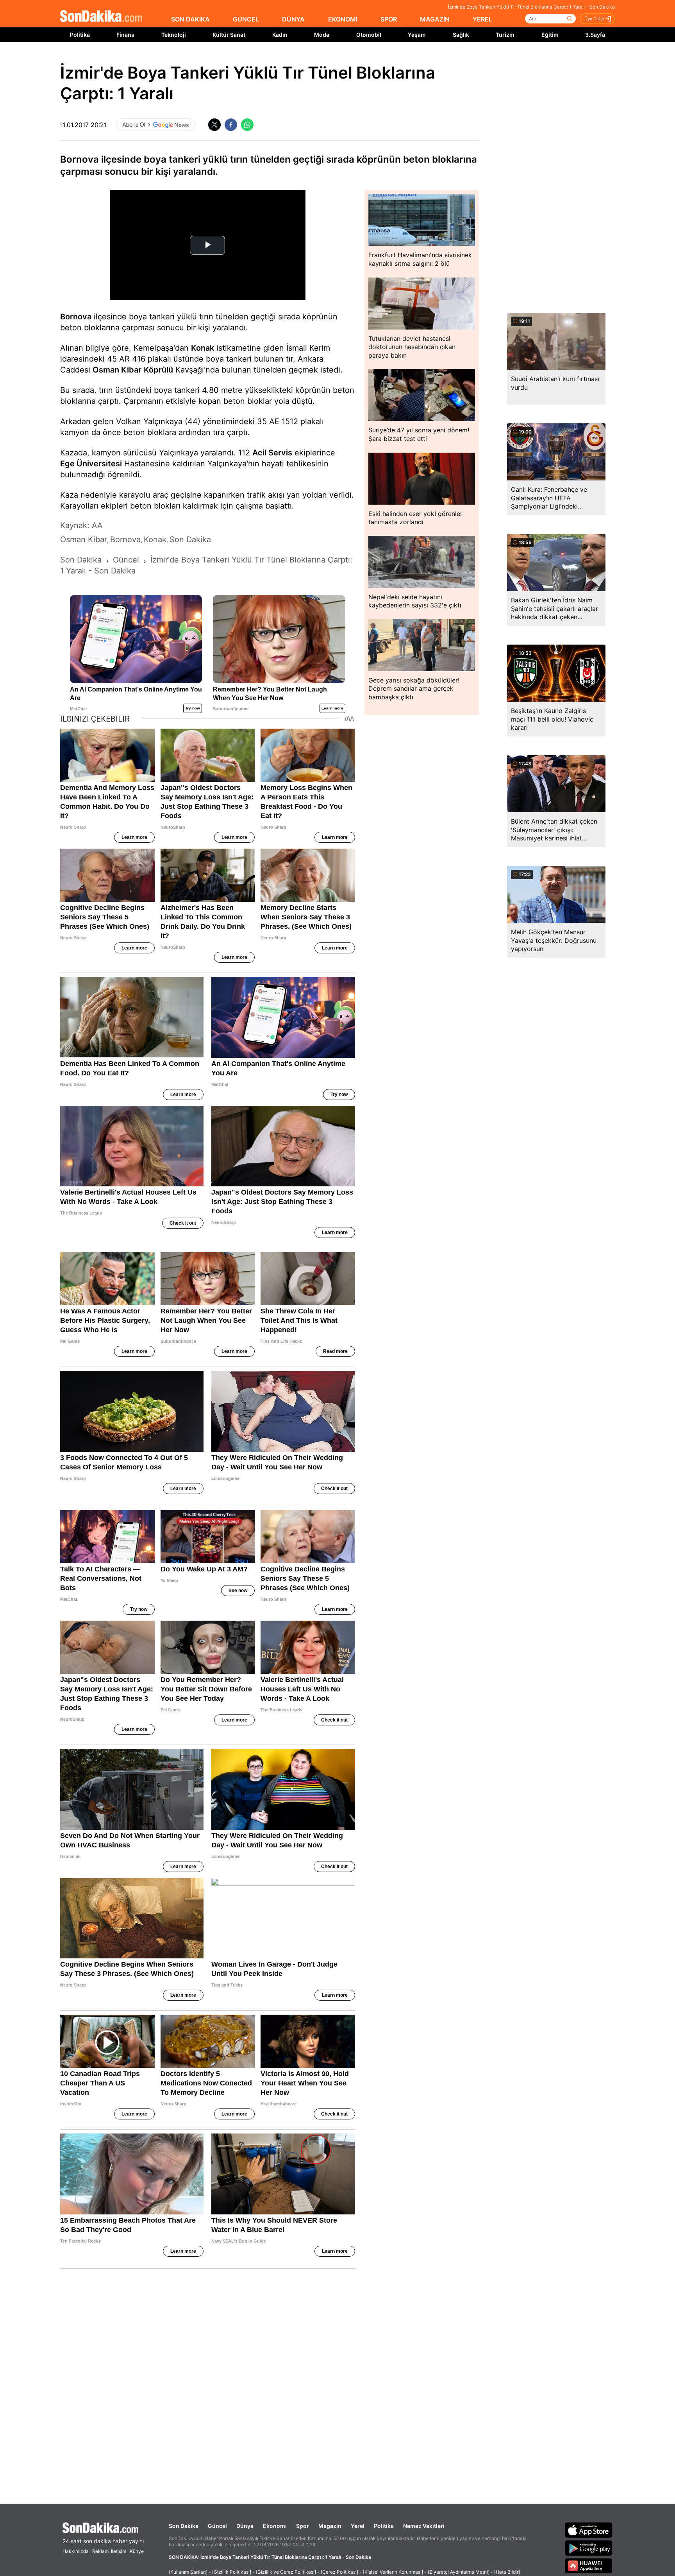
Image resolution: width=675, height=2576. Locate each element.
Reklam (100, 2551)
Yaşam (417, 35)
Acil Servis (272, 453)
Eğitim (550, 35)
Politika (80, 35)
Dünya (245, 2526)
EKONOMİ (343, 19)
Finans (125, 35)
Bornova (76, 317)
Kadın (280, 35)
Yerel (358, 2526)
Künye (137, 2551)
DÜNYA (293, 19)
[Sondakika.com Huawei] (589, 2566)
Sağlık (461, 35)
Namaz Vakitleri (424, 2526)
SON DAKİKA (190, 19)
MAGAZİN (435, 19)
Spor (303, 2526)
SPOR (389, 19)
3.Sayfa (595, 35)
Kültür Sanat (229, 35)
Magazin (330, 2526)
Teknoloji (174, 35)
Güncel (217, 2526)
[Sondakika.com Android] (589, 2548)
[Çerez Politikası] (339, 2572)
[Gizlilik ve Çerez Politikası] (286, 2572)
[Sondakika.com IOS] (589, 2530)
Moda (322, 35)
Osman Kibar (117, 370)
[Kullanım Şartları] (188, 2572)
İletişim (119, 2551)
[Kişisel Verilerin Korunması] (393, 2572)
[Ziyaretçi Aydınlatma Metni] (459, 2572)
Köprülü (158, 370)
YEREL (482, 19)
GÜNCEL (246, 19)
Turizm (505, 35)
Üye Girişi (594, 19)
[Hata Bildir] (507, 2572)
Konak (203, 348)
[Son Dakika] (101, 17)
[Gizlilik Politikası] (232, 2572)
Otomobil (369, 35)
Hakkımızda (76, 2551)
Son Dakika (184, 2526)
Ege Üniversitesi (91, 464)
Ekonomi (275, 2526)
